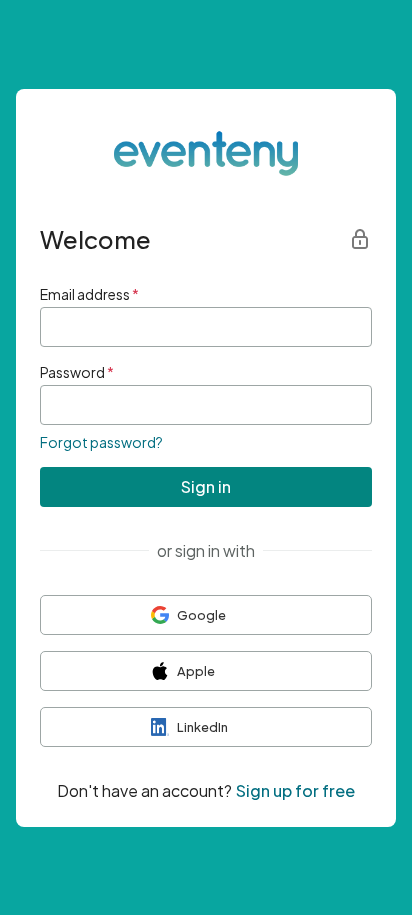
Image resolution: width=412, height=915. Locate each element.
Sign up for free (295, 790)
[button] (206, 615)
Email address (89, 294)
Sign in (206, 486)
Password (77, 372)
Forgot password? (101, 442)
